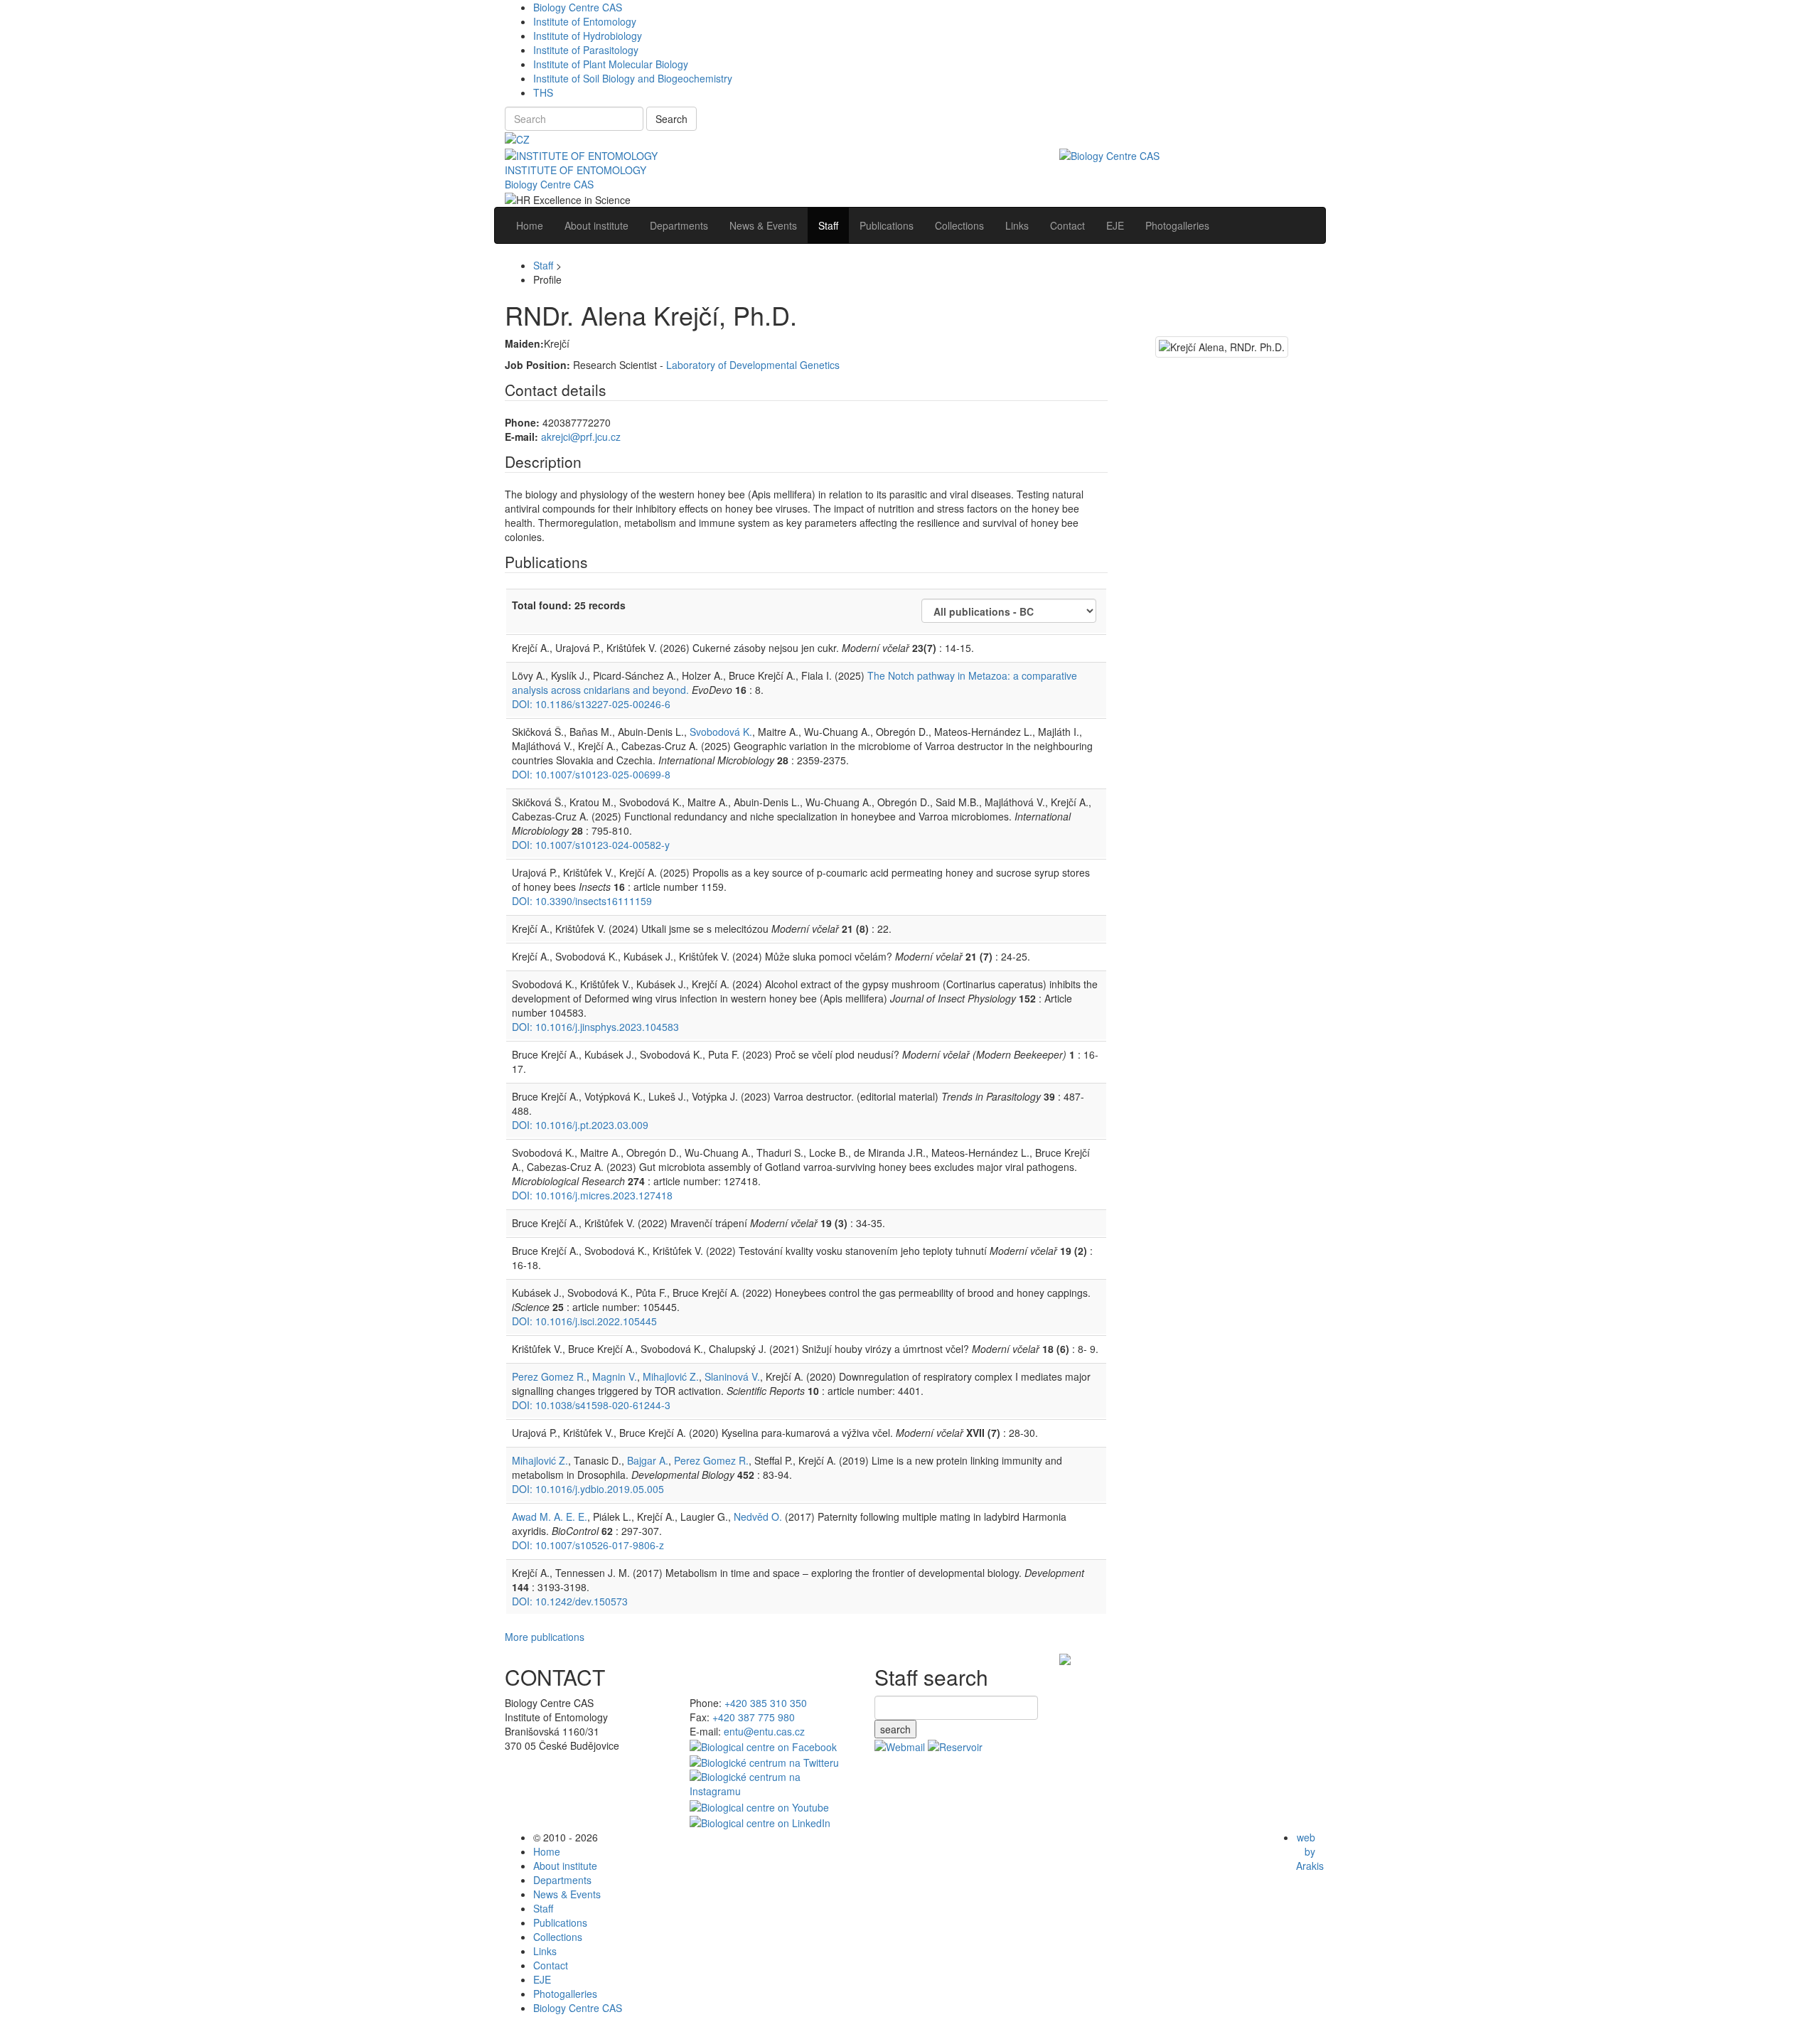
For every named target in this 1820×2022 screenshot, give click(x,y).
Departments (562, 1880)
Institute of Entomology (585, 21)
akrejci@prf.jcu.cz (581, 437)
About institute (565, 1866)
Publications (560, 1922)
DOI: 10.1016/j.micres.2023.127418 (592, 1195)
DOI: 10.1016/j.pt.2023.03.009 (580, 1125)
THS (543, 92)
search (895, 1729)
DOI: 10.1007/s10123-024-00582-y (591, 845)
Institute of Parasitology (586, 50)
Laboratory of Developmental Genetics (753, 365)
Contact (551, 1965)
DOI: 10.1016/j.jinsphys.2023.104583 (595, 1027)
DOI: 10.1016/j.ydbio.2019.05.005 (588, 1489)
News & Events (567, 1894)
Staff (543, 265)
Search (671, 119)
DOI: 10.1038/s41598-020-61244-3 (591, 1405)
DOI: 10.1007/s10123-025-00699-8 (591, 774)
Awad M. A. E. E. (550, 1516)
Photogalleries (565, 1994)
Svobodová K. (721, 732)
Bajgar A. (648, 1460)
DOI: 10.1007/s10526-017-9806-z (588, 1545)
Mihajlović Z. (671, 1376)
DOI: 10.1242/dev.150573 (570, 1601)
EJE (542, 1979)
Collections (558, 1937)
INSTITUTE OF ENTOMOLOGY (576, 170)
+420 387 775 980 (754, 1717)
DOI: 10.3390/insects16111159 (582, 901)
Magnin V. (615, 1376)
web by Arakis (1310, 1851)
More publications (545, 1637)
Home (547, 1851)
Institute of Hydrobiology (588, 36)
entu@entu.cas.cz (764, 1731)
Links (545, 1951)
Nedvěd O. (758, 1516)
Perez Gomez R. (549, 1376)
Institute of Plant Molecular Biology (611, 64)
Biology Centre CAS (578, 7)
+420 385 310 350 (766, 1703)
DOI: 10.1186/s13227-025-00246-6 (591, 704)
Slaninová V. (732, 1376)
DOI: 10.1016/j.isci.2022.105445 (584, 1321)
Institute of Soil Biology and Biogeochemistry (633, 78)
